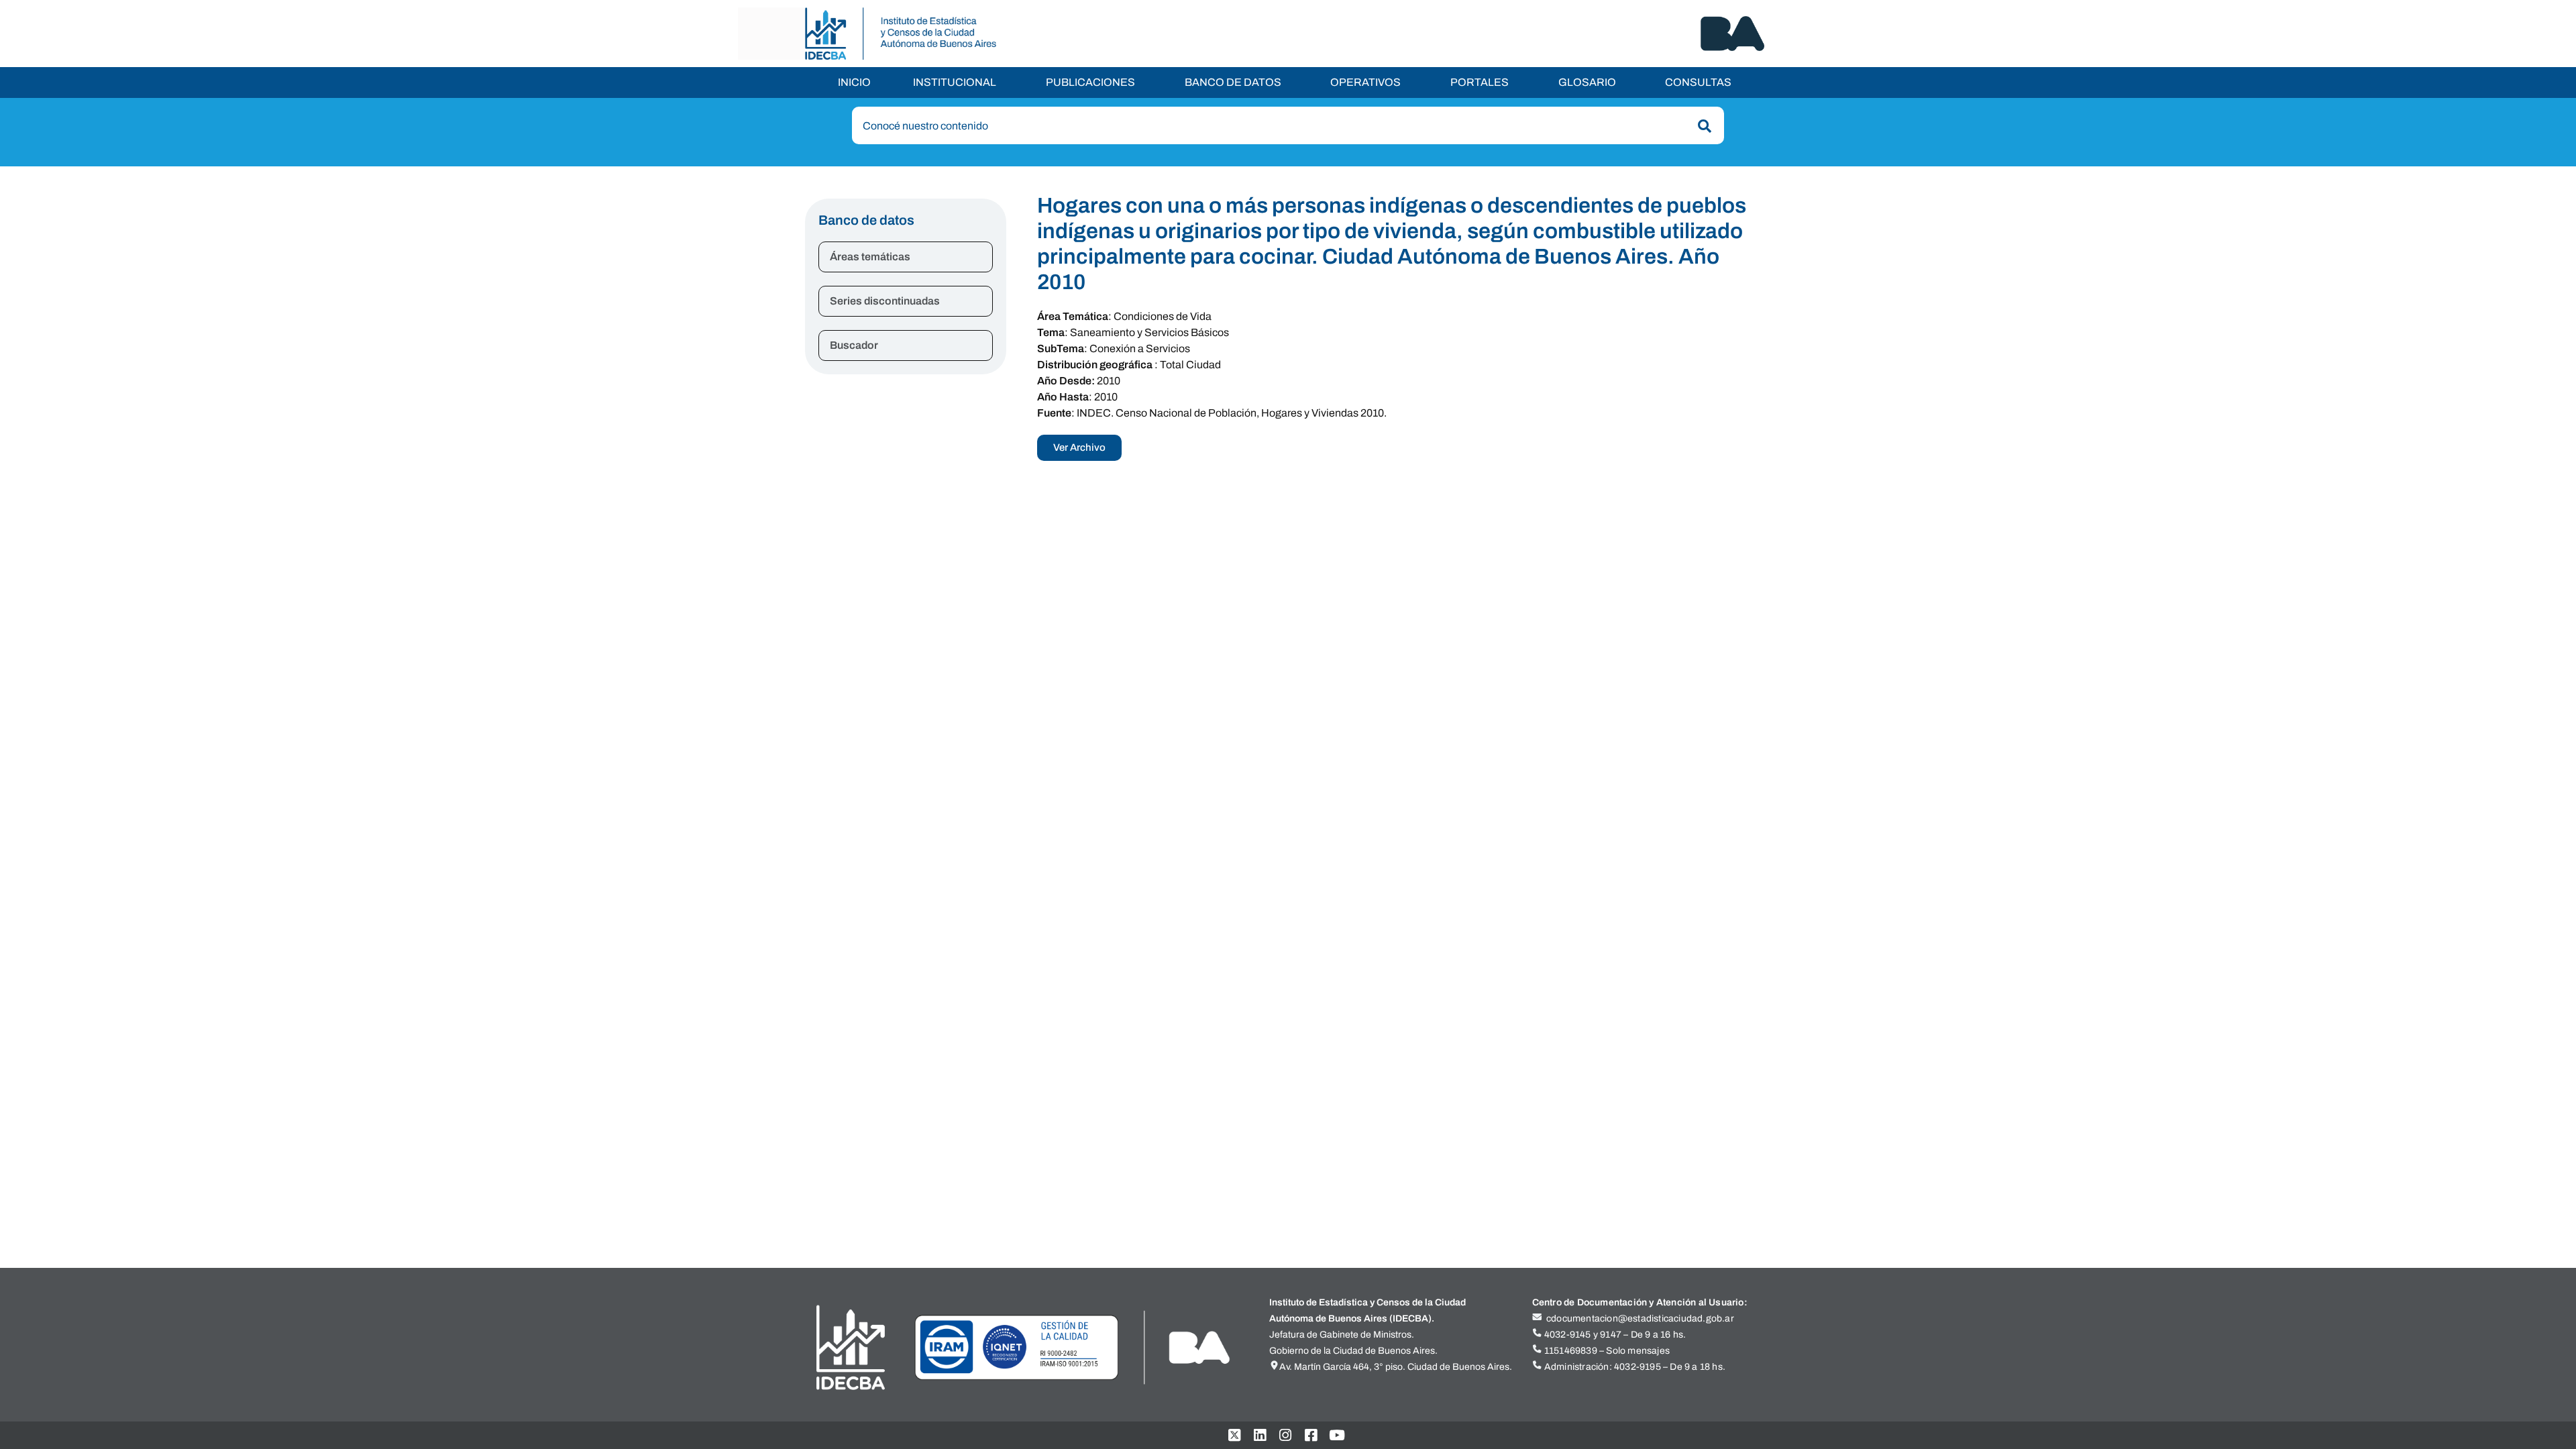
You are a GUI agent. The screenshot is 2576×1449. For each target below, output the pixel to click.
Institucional (955, 82)
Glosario (1587, 82)
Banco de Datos (1233, 82)
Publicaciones (1090, 82)
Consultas (1698, 82)
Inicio (854, 82)
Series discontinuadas (885, 301)
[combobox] (1288, 125)
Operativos (1365, 82)
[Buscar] (1702, 126)
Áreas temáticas (870, 257)
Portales (1480, 82)
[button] (958, 83)
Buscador (854, 345)
